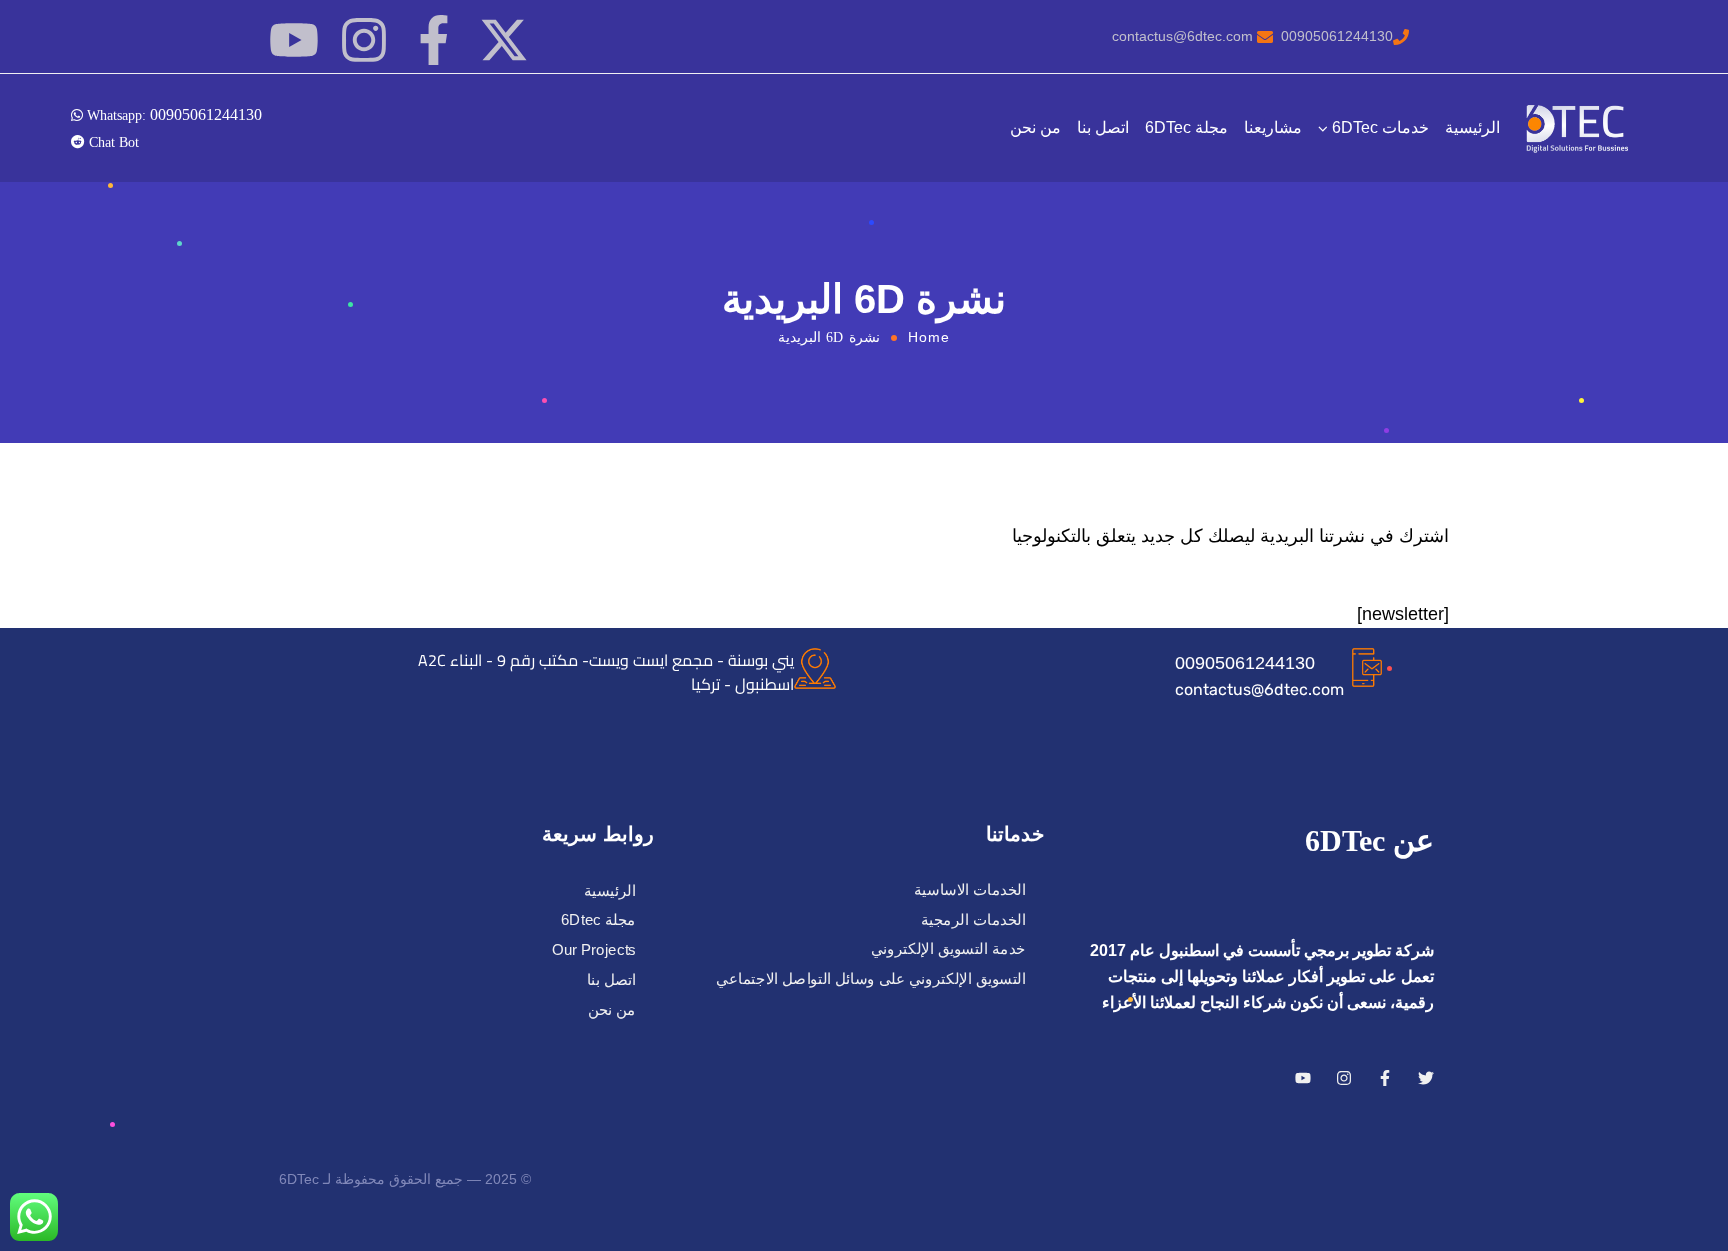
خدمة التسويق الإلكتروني (948, 949)
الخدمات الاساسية (970, 890)
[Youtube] (294, 40)
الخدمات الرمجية (973, 920)
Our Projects (594, 950)
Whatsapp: (172, 114)
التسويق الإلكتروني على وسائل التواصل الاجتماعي (871, 979)
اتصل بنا (1103, 127)
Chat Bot (112, 142)
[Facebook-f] (434, 40)
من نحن (1035, 127)
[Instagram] (364, 40)
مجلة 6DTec (1186, 127)
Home (929, 337)
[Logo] (1579, 128)
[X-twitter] (504, 40)
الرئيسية (1472, 127)
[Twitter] (1426, 1078)
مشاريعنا (1273, 127)
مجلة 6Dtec (598, 921)
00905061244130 (1245, 663)
